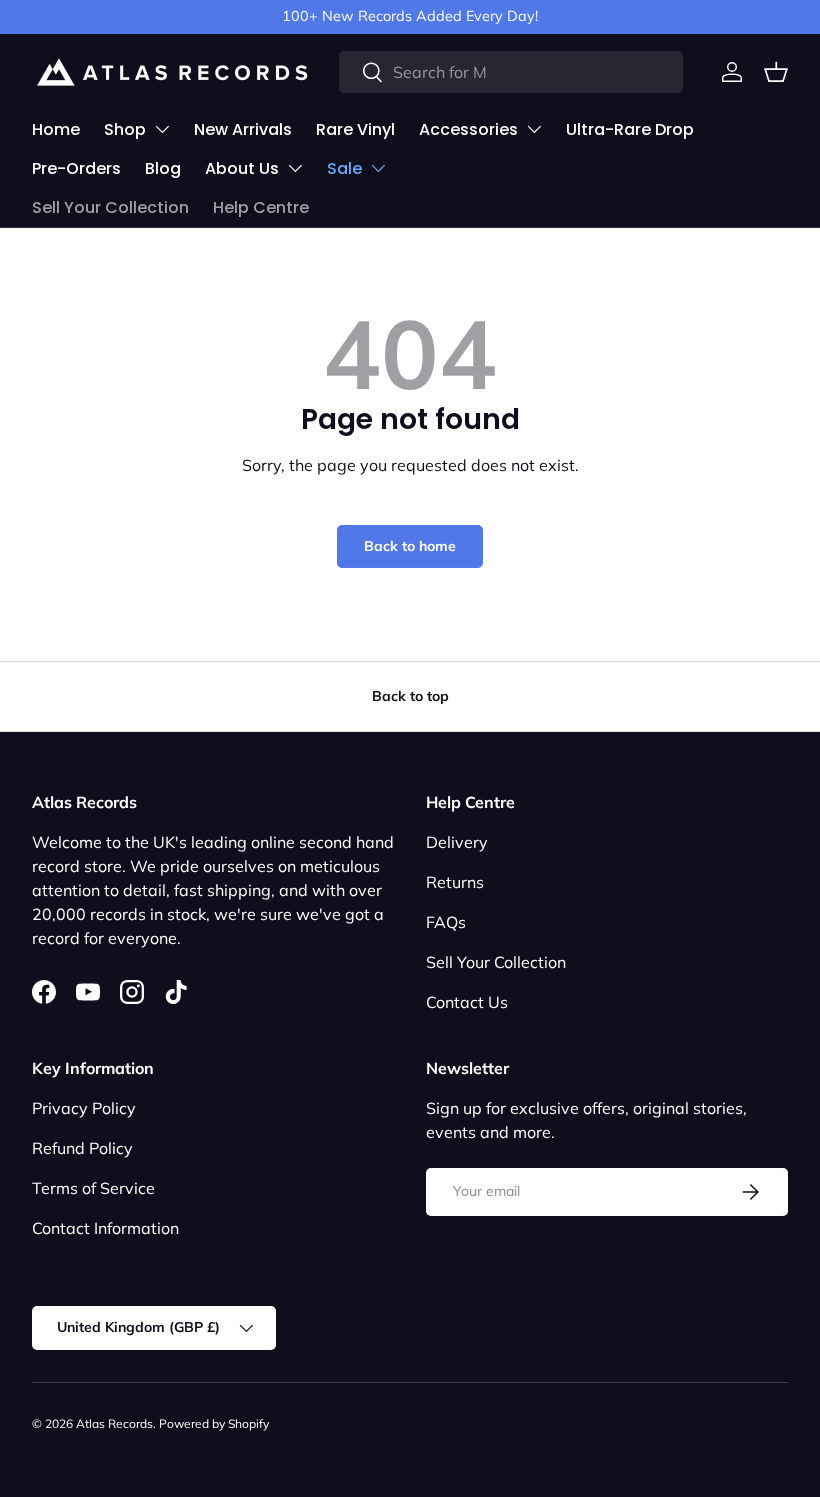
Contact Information (105, 1228)
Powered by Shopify (214, 1423)
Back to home (410, 546)
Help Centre (261, 207)
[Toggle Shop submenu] (162, 129)
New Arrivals (243, 129)
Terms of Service (93, 1188)
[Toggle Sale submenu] (378, 168)
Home (56, 129)
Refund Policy (82, 1148)
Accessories (468, 129)
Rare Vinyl (355, 129)
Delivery (457, 842)
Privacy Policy (84, 1108)
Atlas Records (114, 1423)
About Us (242, 168)
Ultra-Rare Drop (630, 129)
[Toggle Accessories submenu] (534, 129)
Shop (125, 129)
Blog (163, 168)
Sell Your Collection (110, 207)
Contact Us (467, 1002)
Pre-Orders (76, 168)
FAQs (446, 922)
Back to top (410, 696)
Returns (455, 882)
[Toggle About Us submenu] (295, 168)
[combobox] (511, 72)
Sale (344, 168)
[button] (776, 72)
